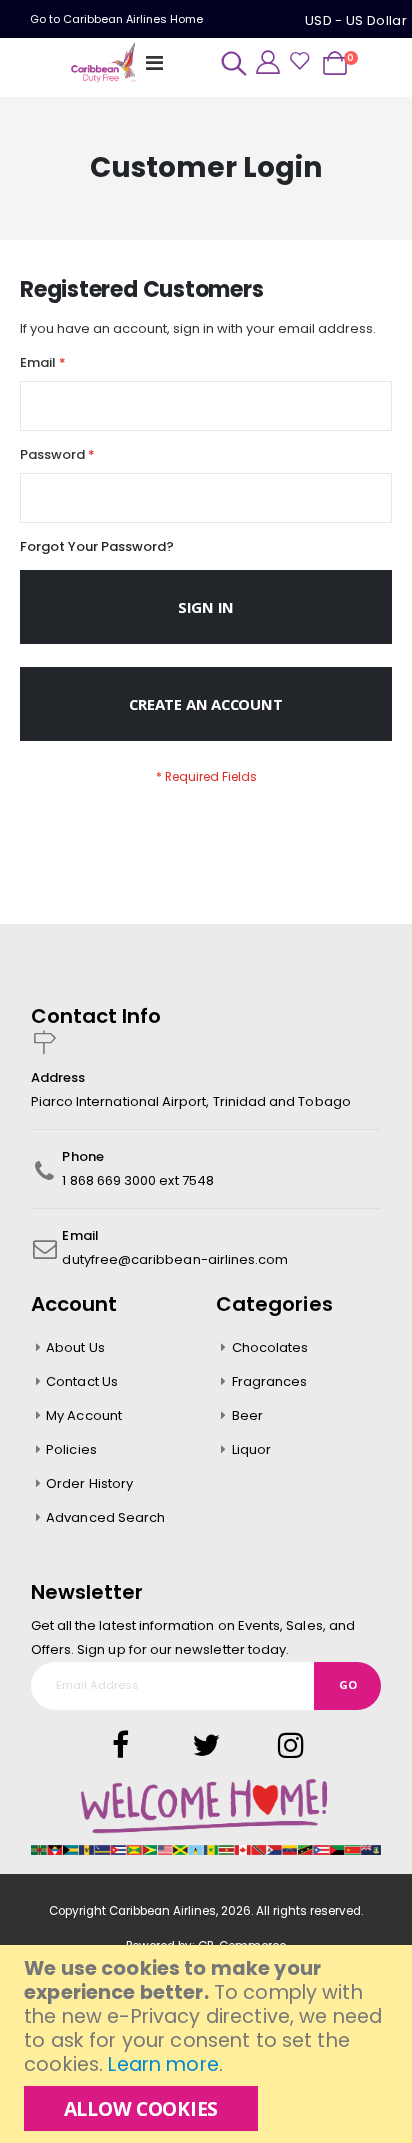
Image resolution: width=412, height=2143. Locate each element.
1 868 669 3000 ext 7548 (138, 1180)
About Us (75, 1347)
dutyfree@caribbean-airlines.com (175, 1259)
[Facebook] (121, 1745)
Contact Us (82, 1381)
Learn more (163, 2064)
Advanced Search (105, 1517)
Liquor (251, 1449)
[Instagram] (273, 1745)
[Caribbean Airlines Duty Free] (105, 63)
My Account (84, 1415)
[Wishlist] (299, 62)
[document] (208, 2044)
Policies (71, 1449)
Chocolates (270, 1347)
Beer (247, 1415)
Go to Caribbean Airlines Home (116, 19)
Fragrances (270, 1381)
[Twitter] (188, 1745)
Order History (89, 1483)
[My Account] (268, 61)
